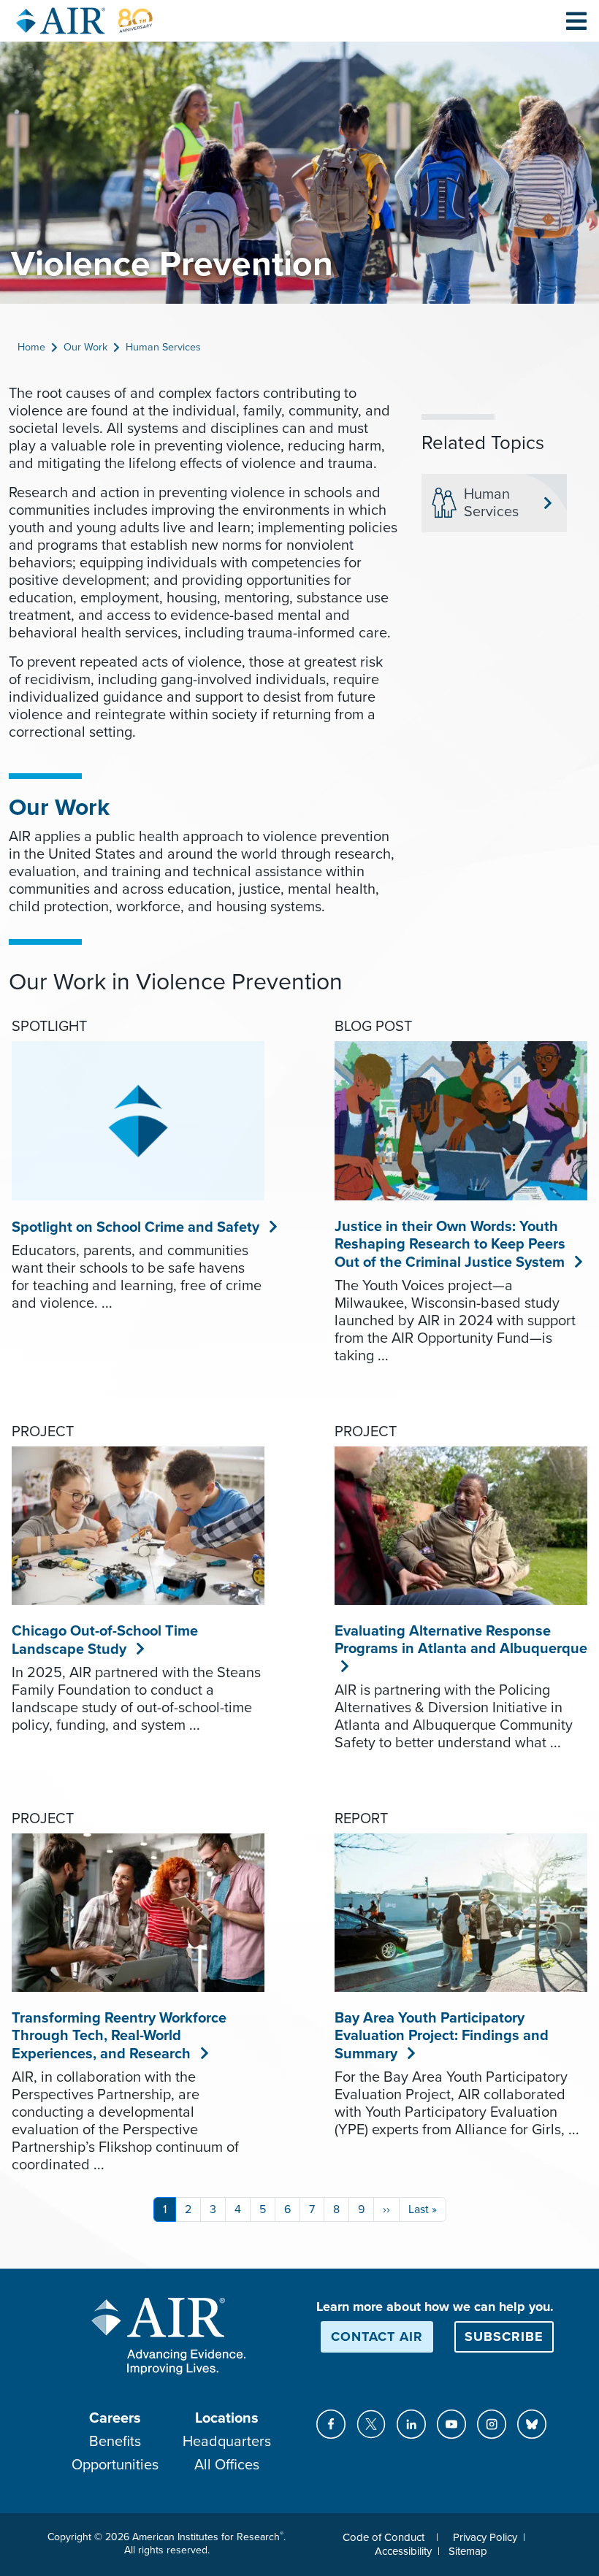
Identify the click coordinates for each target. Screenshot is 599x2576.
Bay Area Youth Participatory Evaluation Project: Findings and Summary (442, 2036)
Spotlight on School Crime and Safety (136, 1227)
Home (31, 347)
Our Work (85, 347)
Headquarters (227, 2442)
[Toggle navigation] (576, 20)
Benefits (115, 2442)
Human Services (163, 347)
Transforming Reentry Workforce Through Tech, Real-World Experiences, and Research (119, 2036)
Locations (227, 2418)
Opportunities (115, 2465)
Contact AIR (377, 2337)
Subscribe (504, 2337)
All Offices (227, 2465)
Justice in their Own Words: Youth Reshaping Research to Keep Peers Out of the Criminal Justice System (450, 1245)
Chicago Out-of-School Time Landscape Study (105, 1640)
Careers (115, 2418)
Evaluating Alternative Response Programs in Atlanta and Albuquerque (461, 1640)
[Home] (85, 21)
